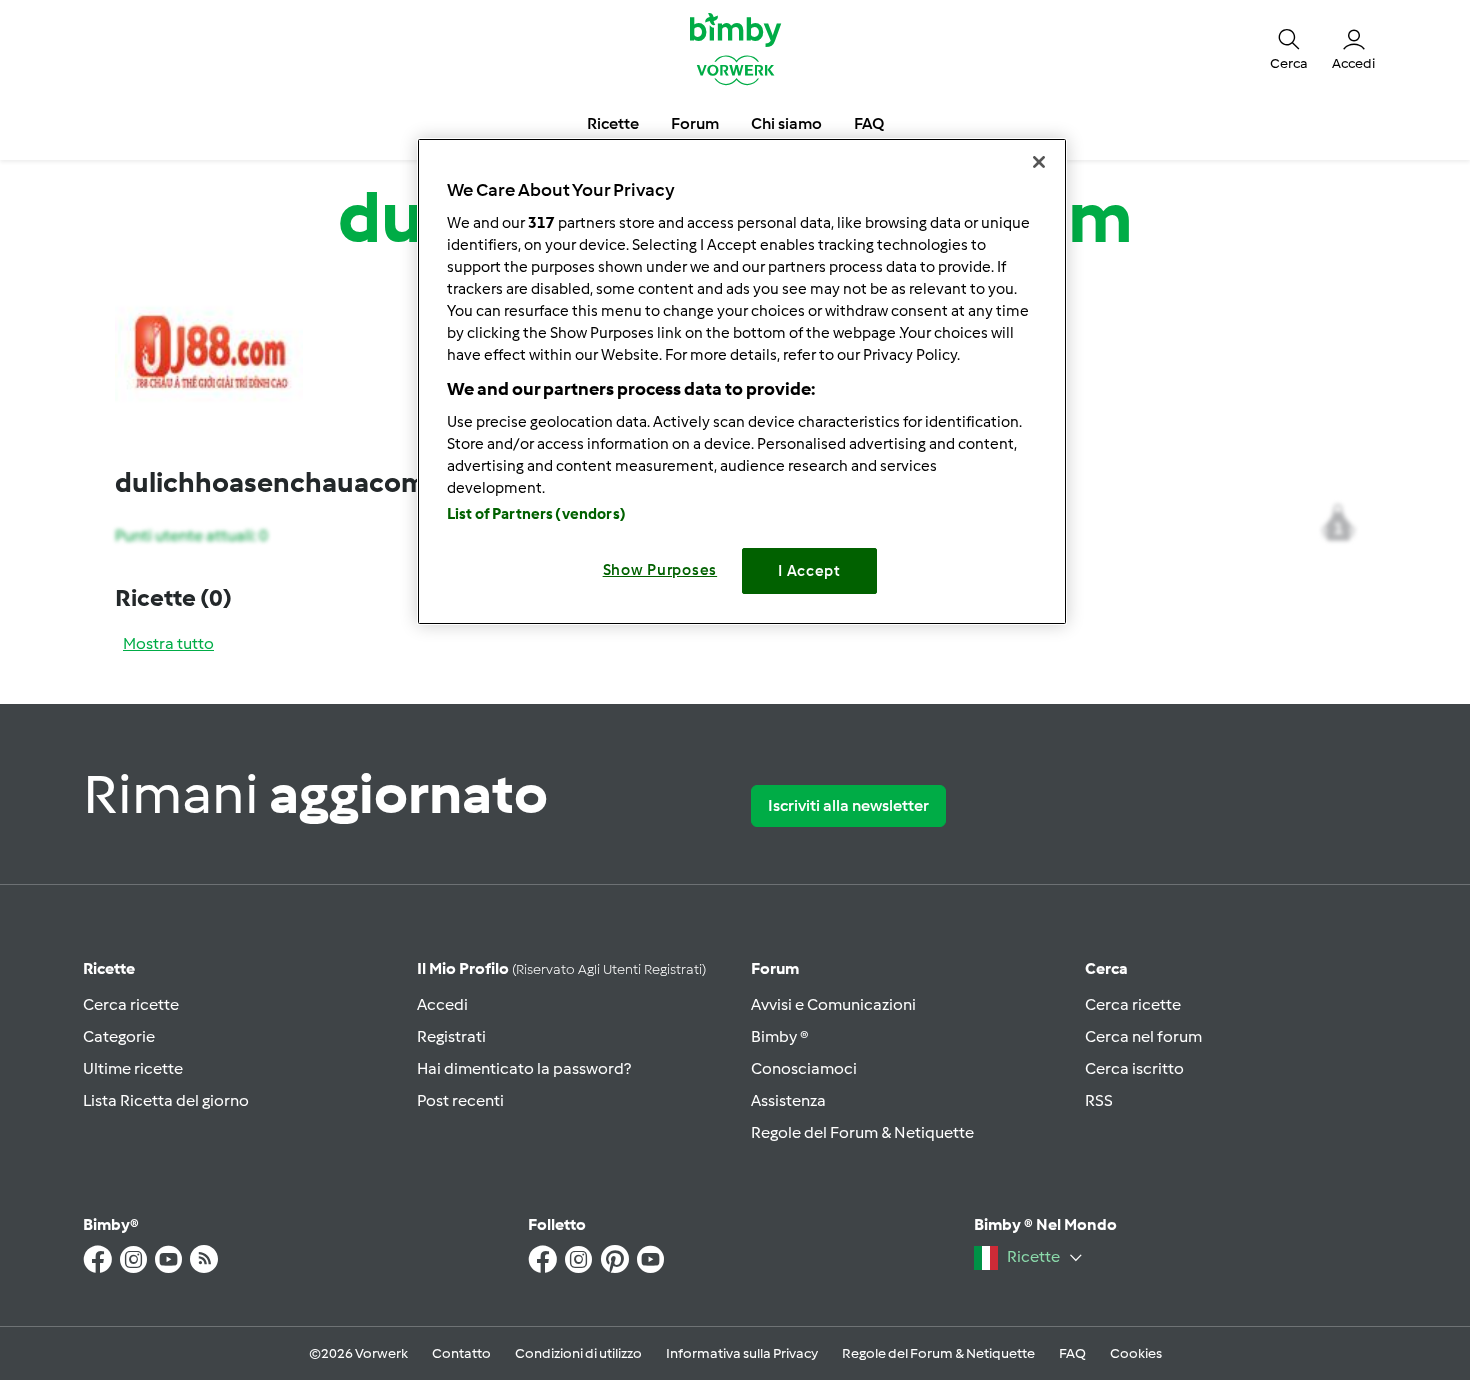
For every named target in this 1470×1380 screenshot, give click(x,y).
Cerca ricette (131, 1004)
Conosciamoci (804, 1068)
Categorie (119, 1036)
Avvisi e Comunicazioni (833, 1004)
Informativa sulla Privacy (742, 1353)
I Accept (809, 571)
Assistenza (788, 1100)
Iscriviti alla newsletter (848, 805)
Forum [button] (695, 123)
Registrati (451, 1036)
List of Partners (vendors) (536, 514)
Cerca (1106, 968)
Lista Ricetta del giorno (166, 1100)
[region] (742, 381)
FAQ (1072, 1353)
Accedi (442, 1004)
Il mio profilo (561, 968)
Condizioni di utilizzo (578, 1353)
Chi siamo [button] (786, 123)
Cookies (1136, 1353)
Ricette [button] (613, 123)
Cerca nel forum (1143, 1036)
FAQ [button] (869, 123)
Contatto (461, 1353)
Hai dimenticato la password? (524, 1068)
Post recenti (460, 1100)
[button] (1289, 48)
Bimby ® (780, 1036)
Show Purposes (660, 570)
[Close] (1039, 162)
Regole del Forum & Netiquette (862, 1132)
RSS (1099, 1100)
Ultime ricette (133, 1068)
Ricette (109, 968)
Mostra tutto (168, 643)
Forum (775, 968)
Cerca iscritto (1134, 1068)
